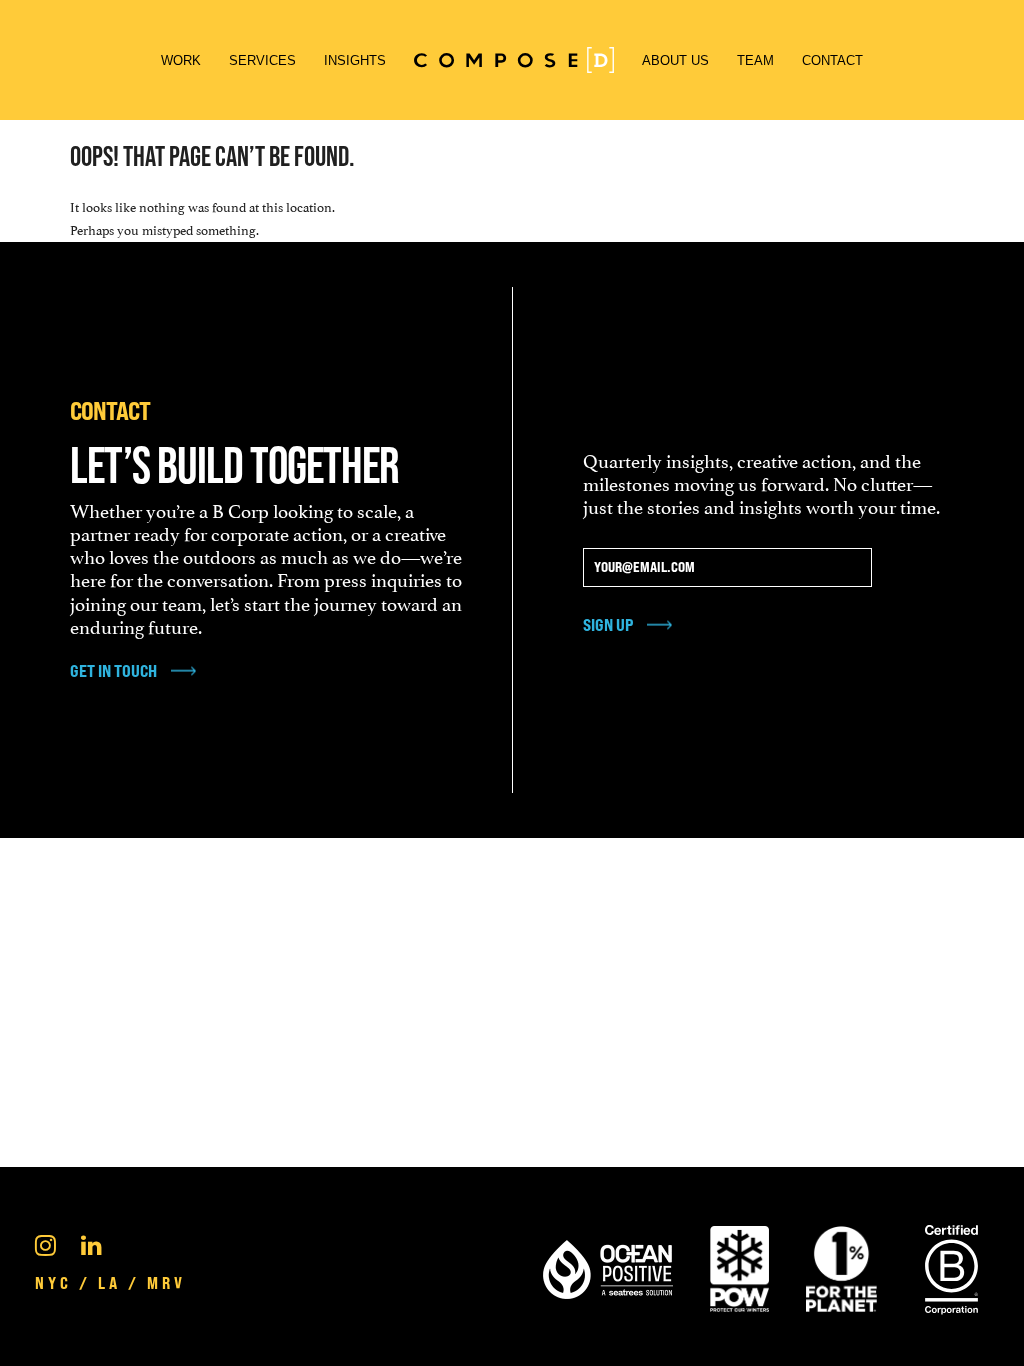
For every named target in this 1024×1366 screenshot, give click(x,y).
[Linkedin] (91, 1243)
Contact (832, 60)
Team (755, 60)
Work (181, 60)
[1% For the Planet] (841, 1266)
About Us (675, 60)
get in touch (113, 671)
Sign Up (608, 624)
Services (262, 60)
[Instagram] (45, 1243)
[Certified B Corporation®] (951, 1266)
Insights (355, 60)
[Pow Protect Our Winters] (739, 1266)
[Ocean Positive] (608, 1266)
